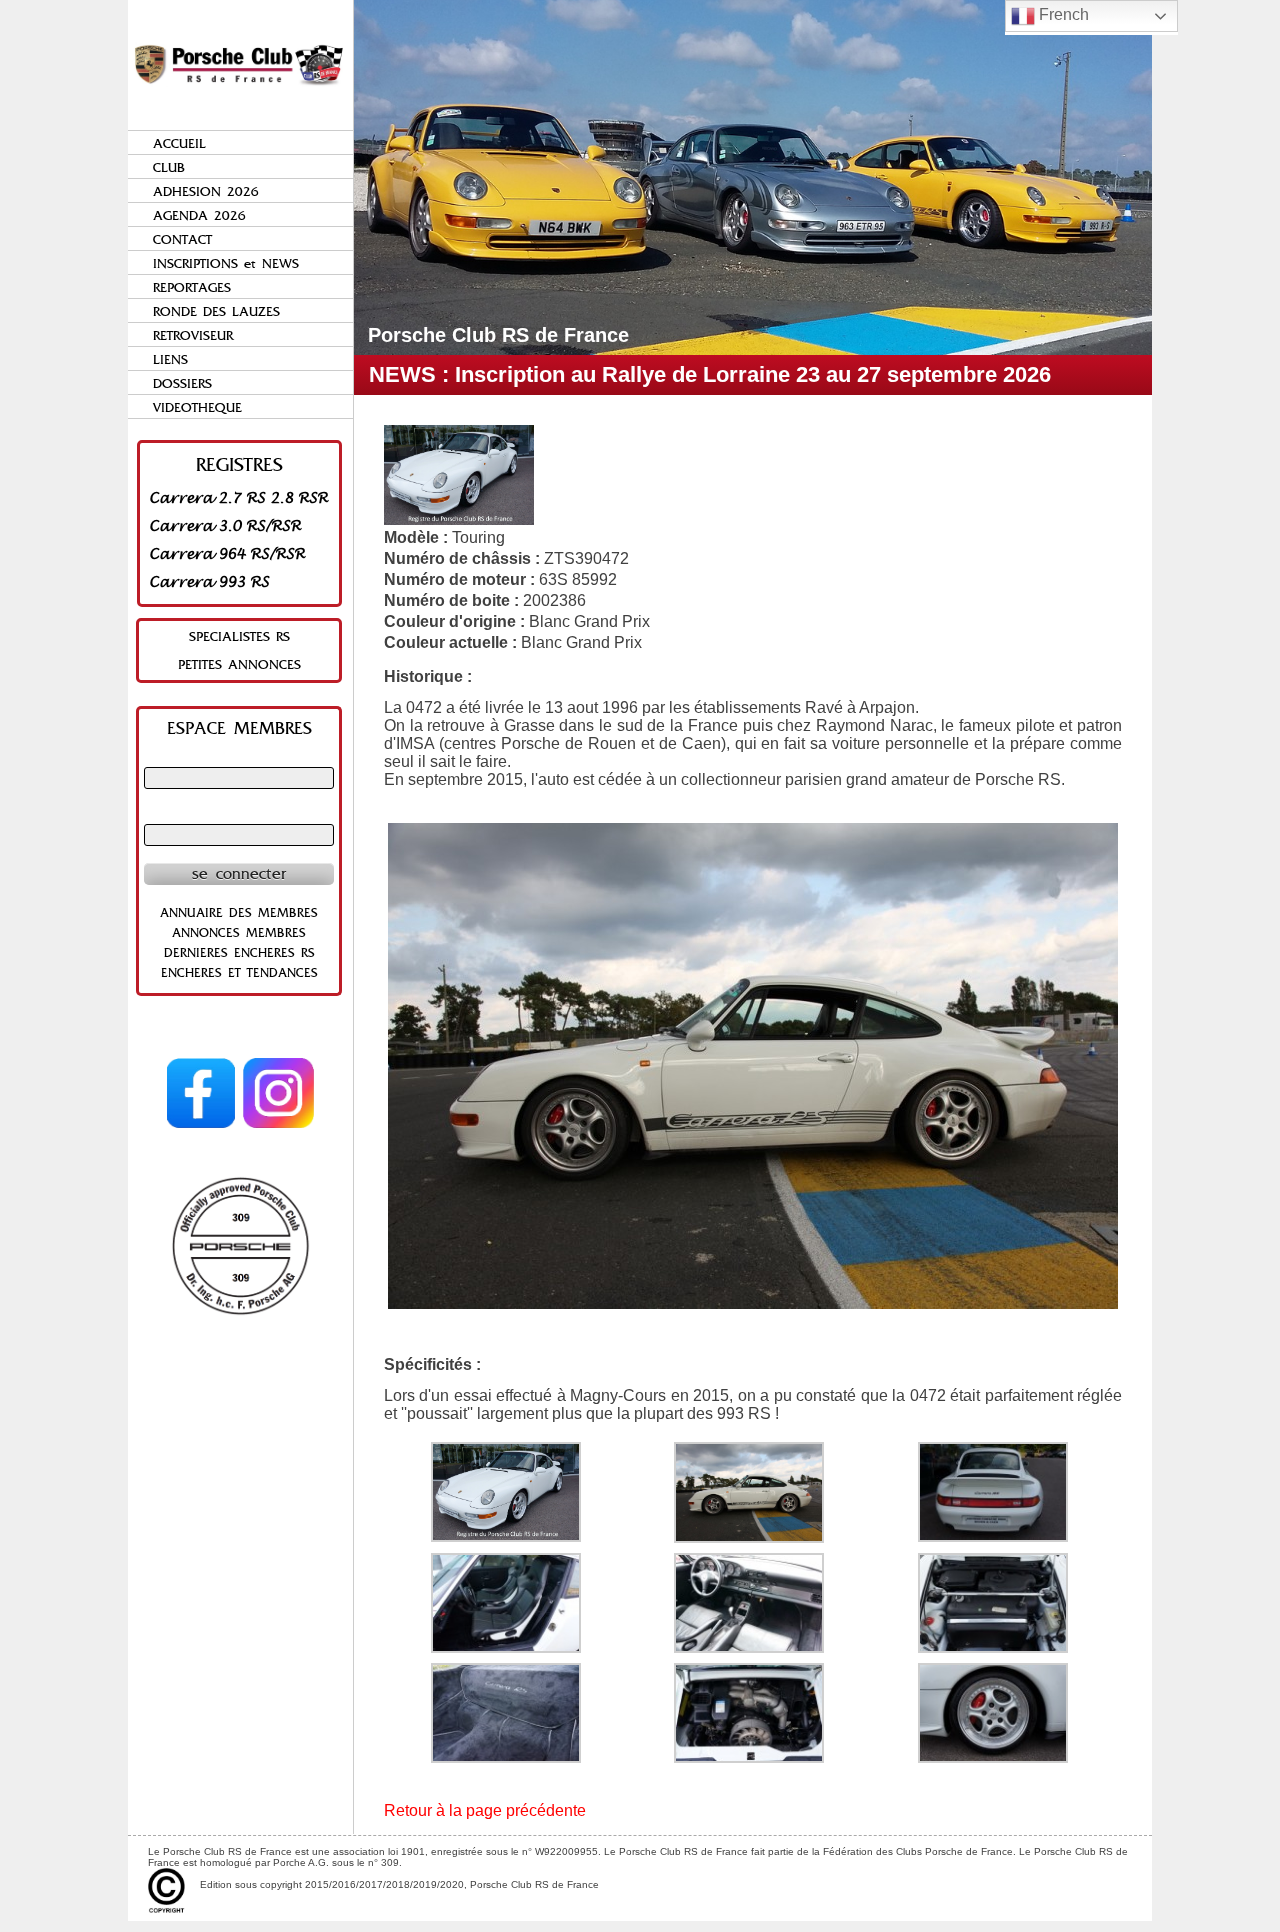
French (1062, 14)
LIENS (170, 359)
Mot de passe (239, 815)
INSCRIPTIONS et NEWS (226, 263)
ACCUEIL (179, 143)
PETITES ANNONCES (239, 664)
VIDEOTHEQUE (197, 407)
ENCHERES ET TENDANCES (239, 973)
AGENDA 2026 (199, 215)
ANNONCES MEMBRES (239, 933)
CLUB (169, 167)
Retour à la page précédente (485, 1810)
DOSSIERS (182, 383)
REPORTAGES (192, 287)
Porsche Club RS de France (498, 335)
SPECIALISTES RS (239, 636)
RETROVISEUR (193, 335)
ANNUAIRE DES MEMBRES (239, 913)
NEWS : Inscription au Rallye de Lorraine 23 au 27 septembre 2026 (710, 374)
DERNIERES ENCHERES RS (239, 953)
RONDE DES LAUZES (216, 311)
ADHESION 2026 (206, 191)
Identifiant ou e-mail (239, 758)
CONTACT (182, 239)
